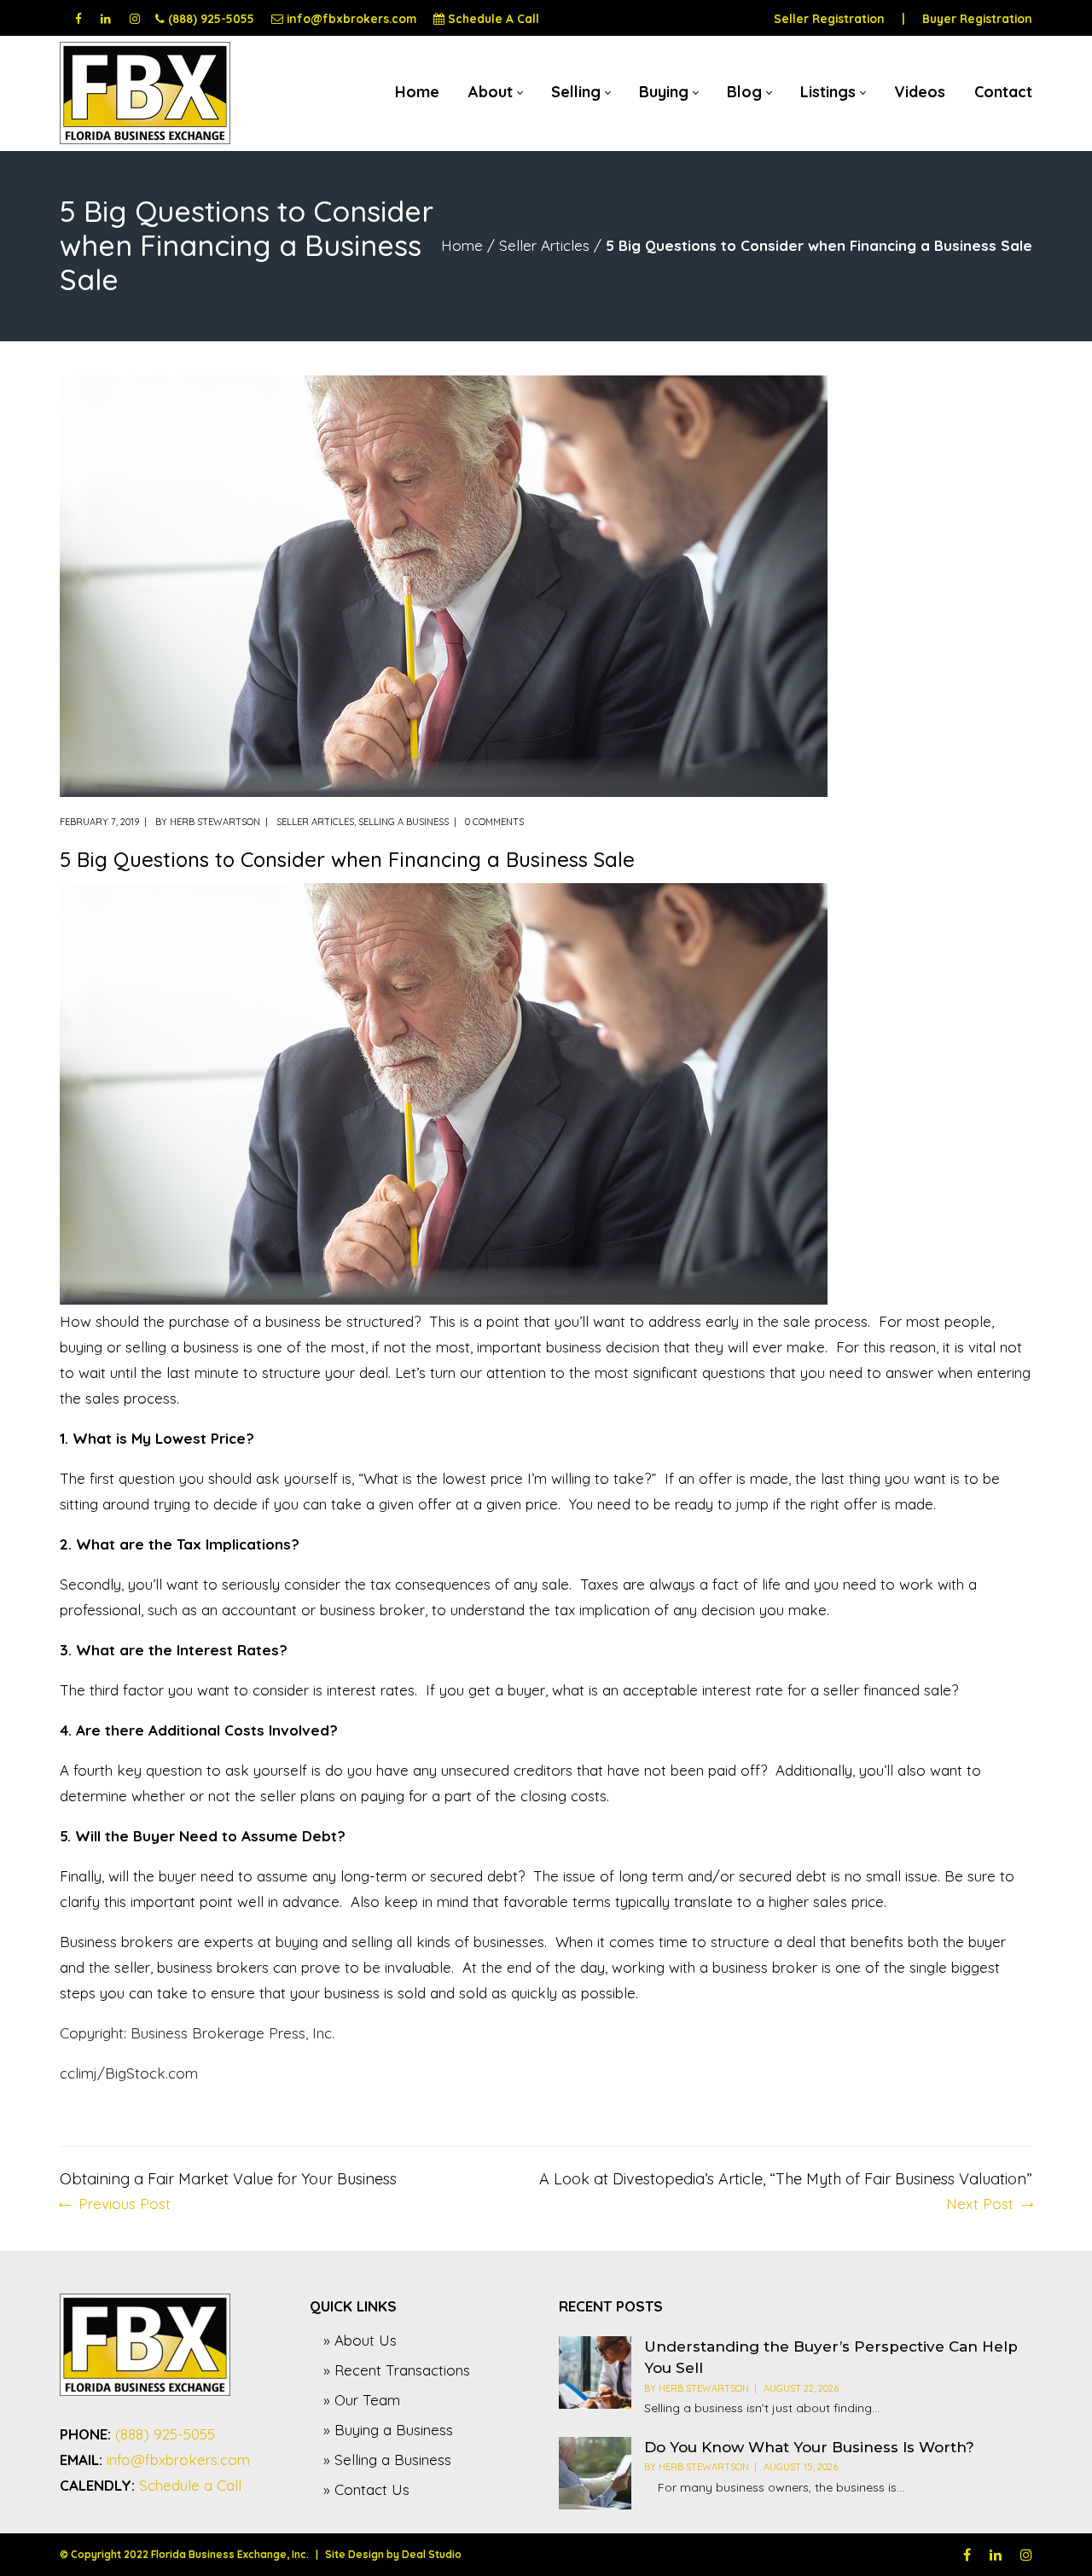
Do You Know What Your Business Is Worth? (809, 2447)
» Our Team (362, 2400)
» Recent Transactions (397, 2370)
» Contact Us (366, 2489)
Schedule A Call (494, 18)
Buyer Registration (977, 18)
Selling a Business (404, 822)
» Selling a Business (387, 2460)
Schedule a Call (190, 2485)
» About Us (360, 2340)
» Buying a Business (388, 2430)
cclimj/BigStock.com (129, 2073)
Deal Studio (432, 2554)
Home (462, 245)
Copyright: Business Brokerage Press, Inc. (197, 2033)
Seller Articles (544, 245)
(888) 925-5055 (211, 18)
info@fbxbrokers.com (351, 18)
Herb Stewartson (215, 822)
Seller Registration (829, 18)
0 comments (494, 822)
